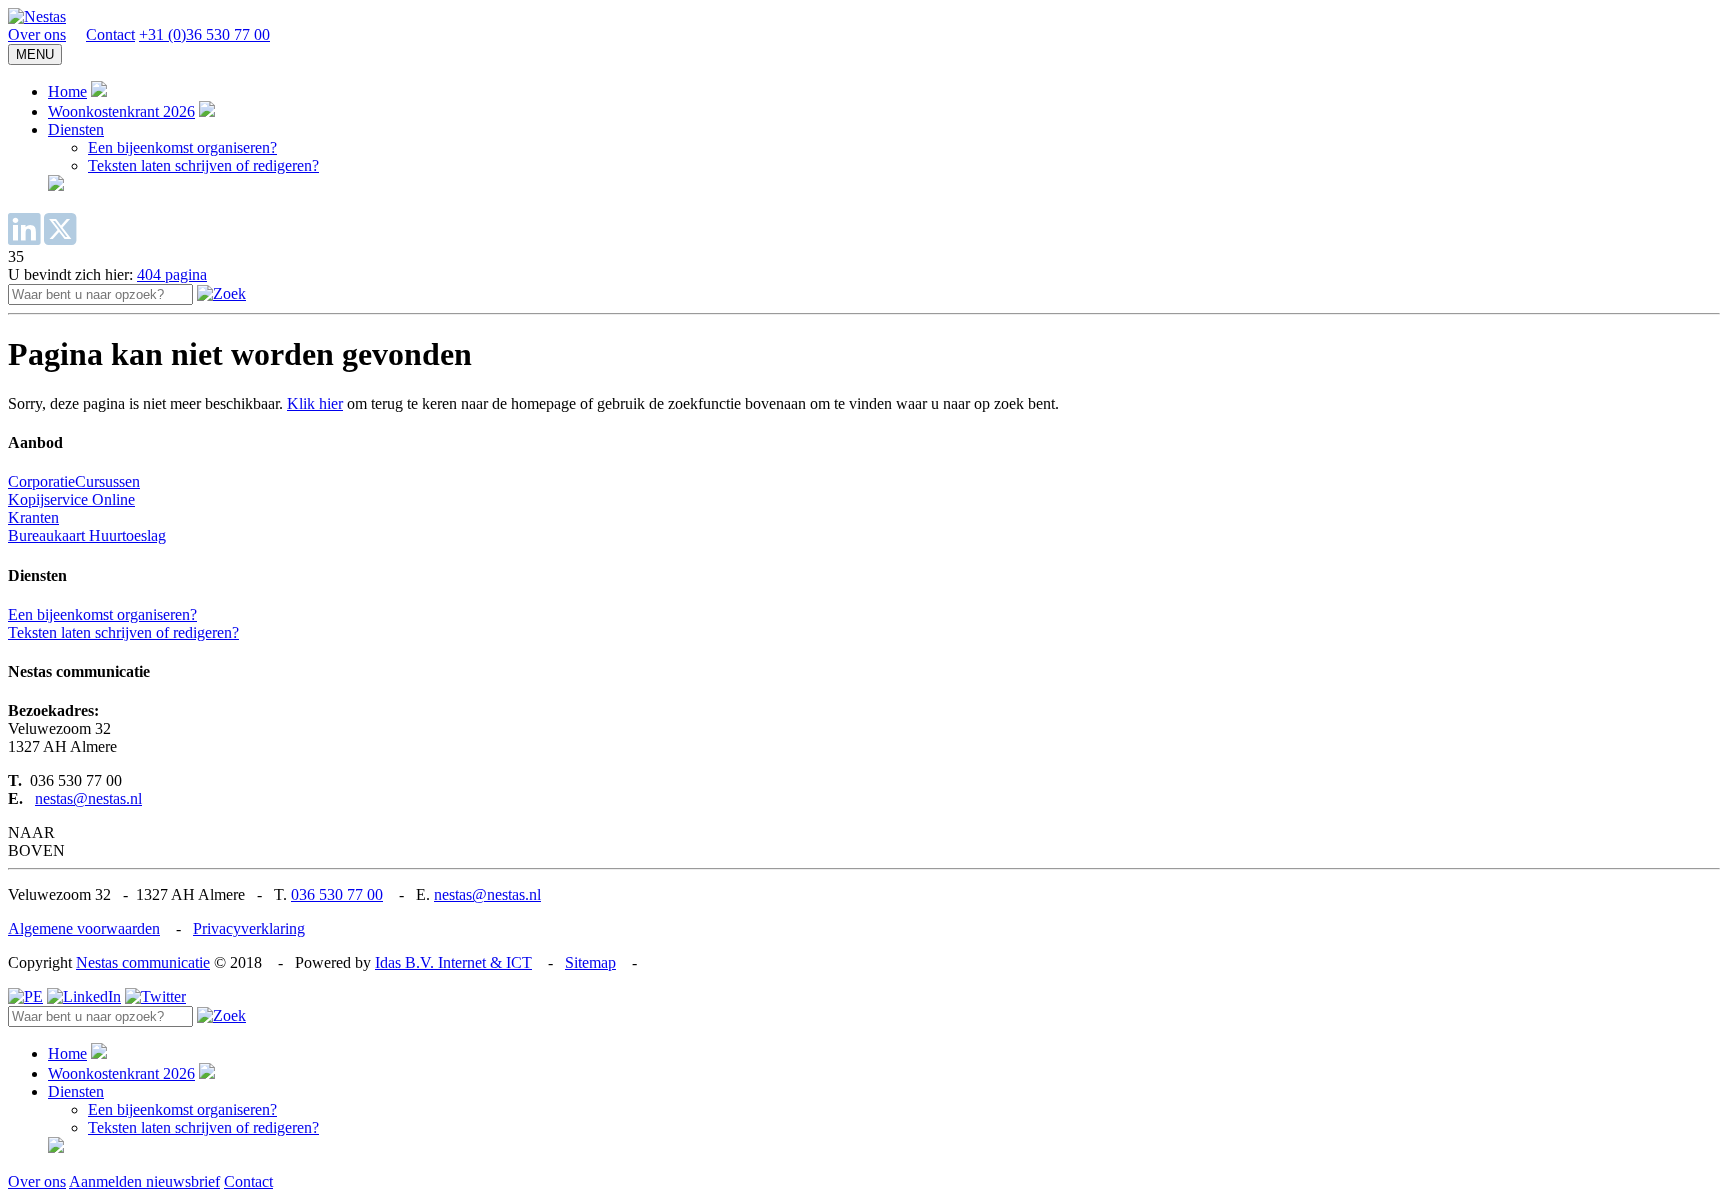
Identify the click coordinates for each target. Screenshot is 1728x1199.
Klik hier (315, 403)
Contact (110, 34)
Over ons (37, 34)
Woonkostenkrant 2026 (121, 111)
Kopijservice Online (71, 499)
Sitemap (590, 962)
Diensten (76, 129)
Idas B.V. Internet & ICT (453, 962)
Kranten (33, 517)
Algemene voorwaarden (84, 928)
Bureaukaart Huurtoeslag (87, 535)
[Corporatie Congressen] (37, 16)
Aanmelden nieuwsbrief (144, 1181)
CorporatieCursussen (74, 481)
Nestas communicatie (143, 962)
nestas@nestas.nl (88, 798)
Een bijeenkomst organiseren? (182, 147)
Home (67, 91)
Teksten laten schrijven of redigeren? (203, 165)
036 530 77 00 (337, 894)
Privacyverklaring (249, 928)
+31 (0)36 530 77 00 (204, 34)
